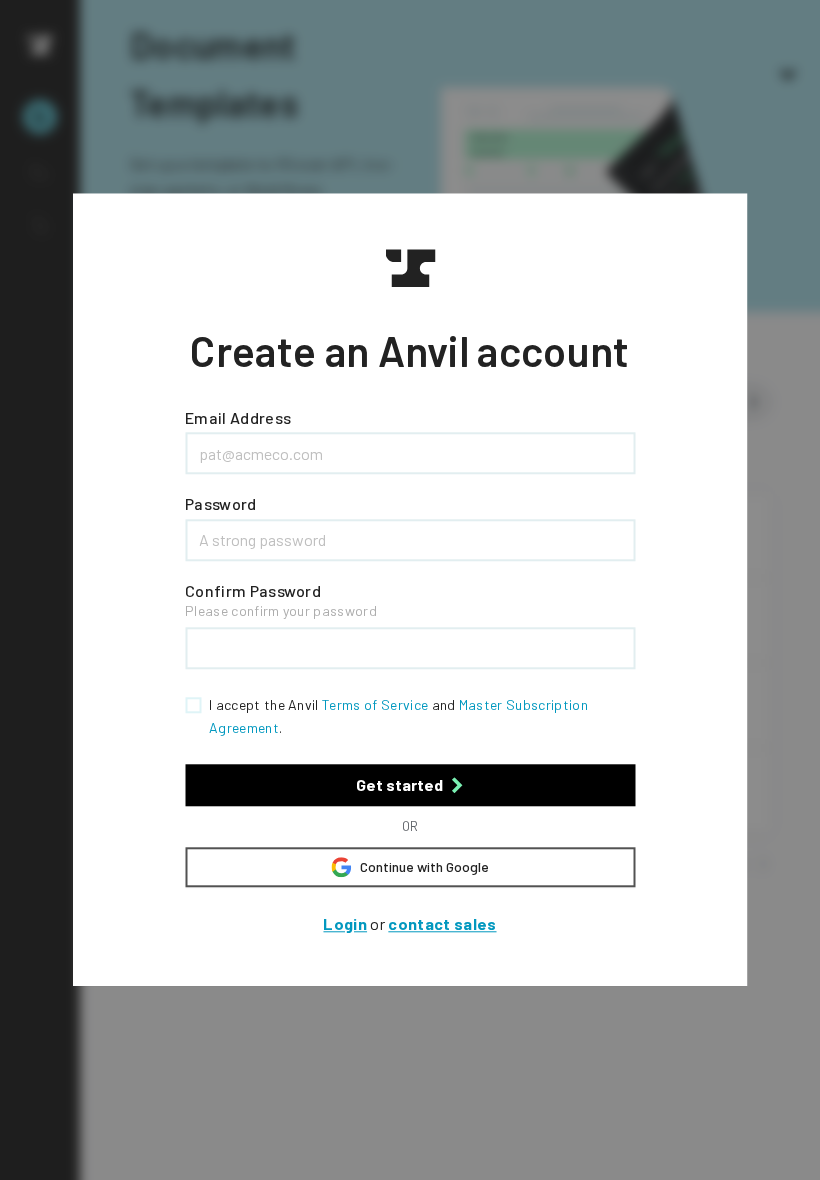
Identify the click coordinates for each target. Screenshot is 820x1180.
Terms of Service (375, 705)
